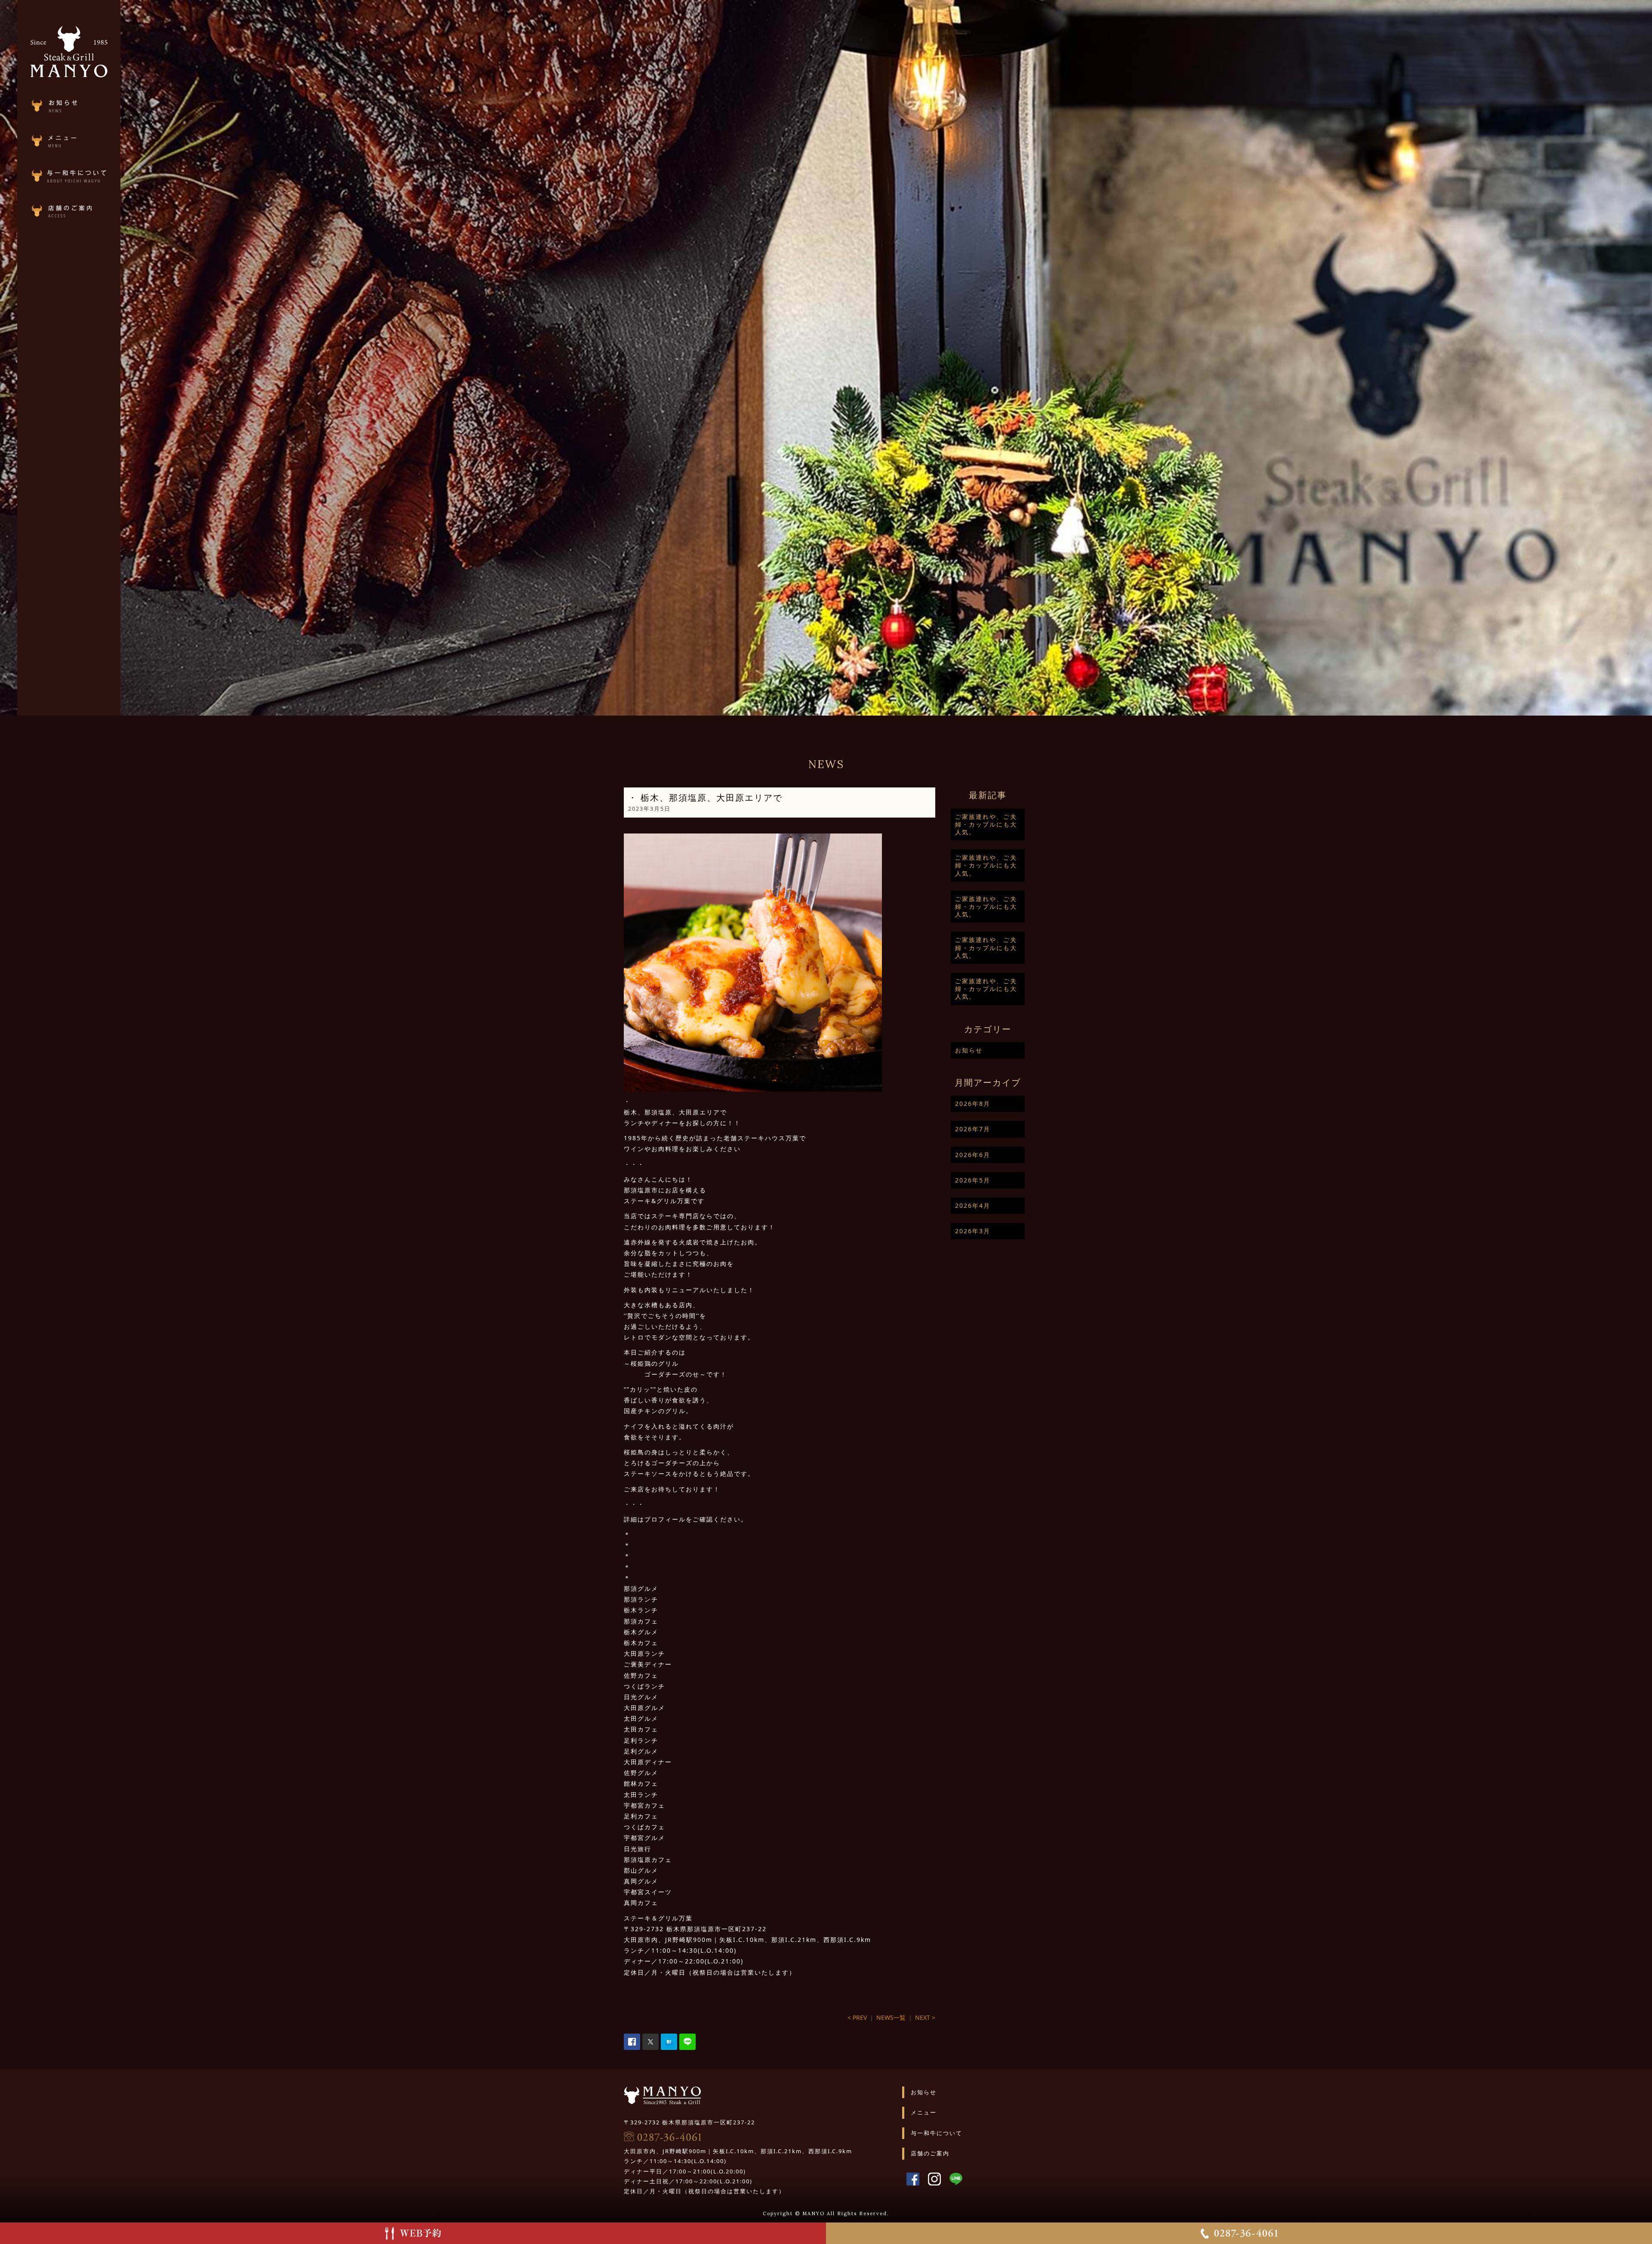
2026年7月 (973, 1129)
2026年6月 (973, 1155)
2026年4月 (973, 1205)
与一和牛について (937, 2133)
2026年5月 (973, 1180)
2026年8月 (973, 1103)
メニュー (924, 2112)
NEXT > (925, 2017)
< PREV (857, 2017)
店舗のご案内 (930, 2153)
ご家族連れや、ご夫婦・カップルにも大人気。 (986, 824)
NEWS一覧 (891, 2017)
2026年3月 (973, 1231)
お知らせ (969, 1050)
